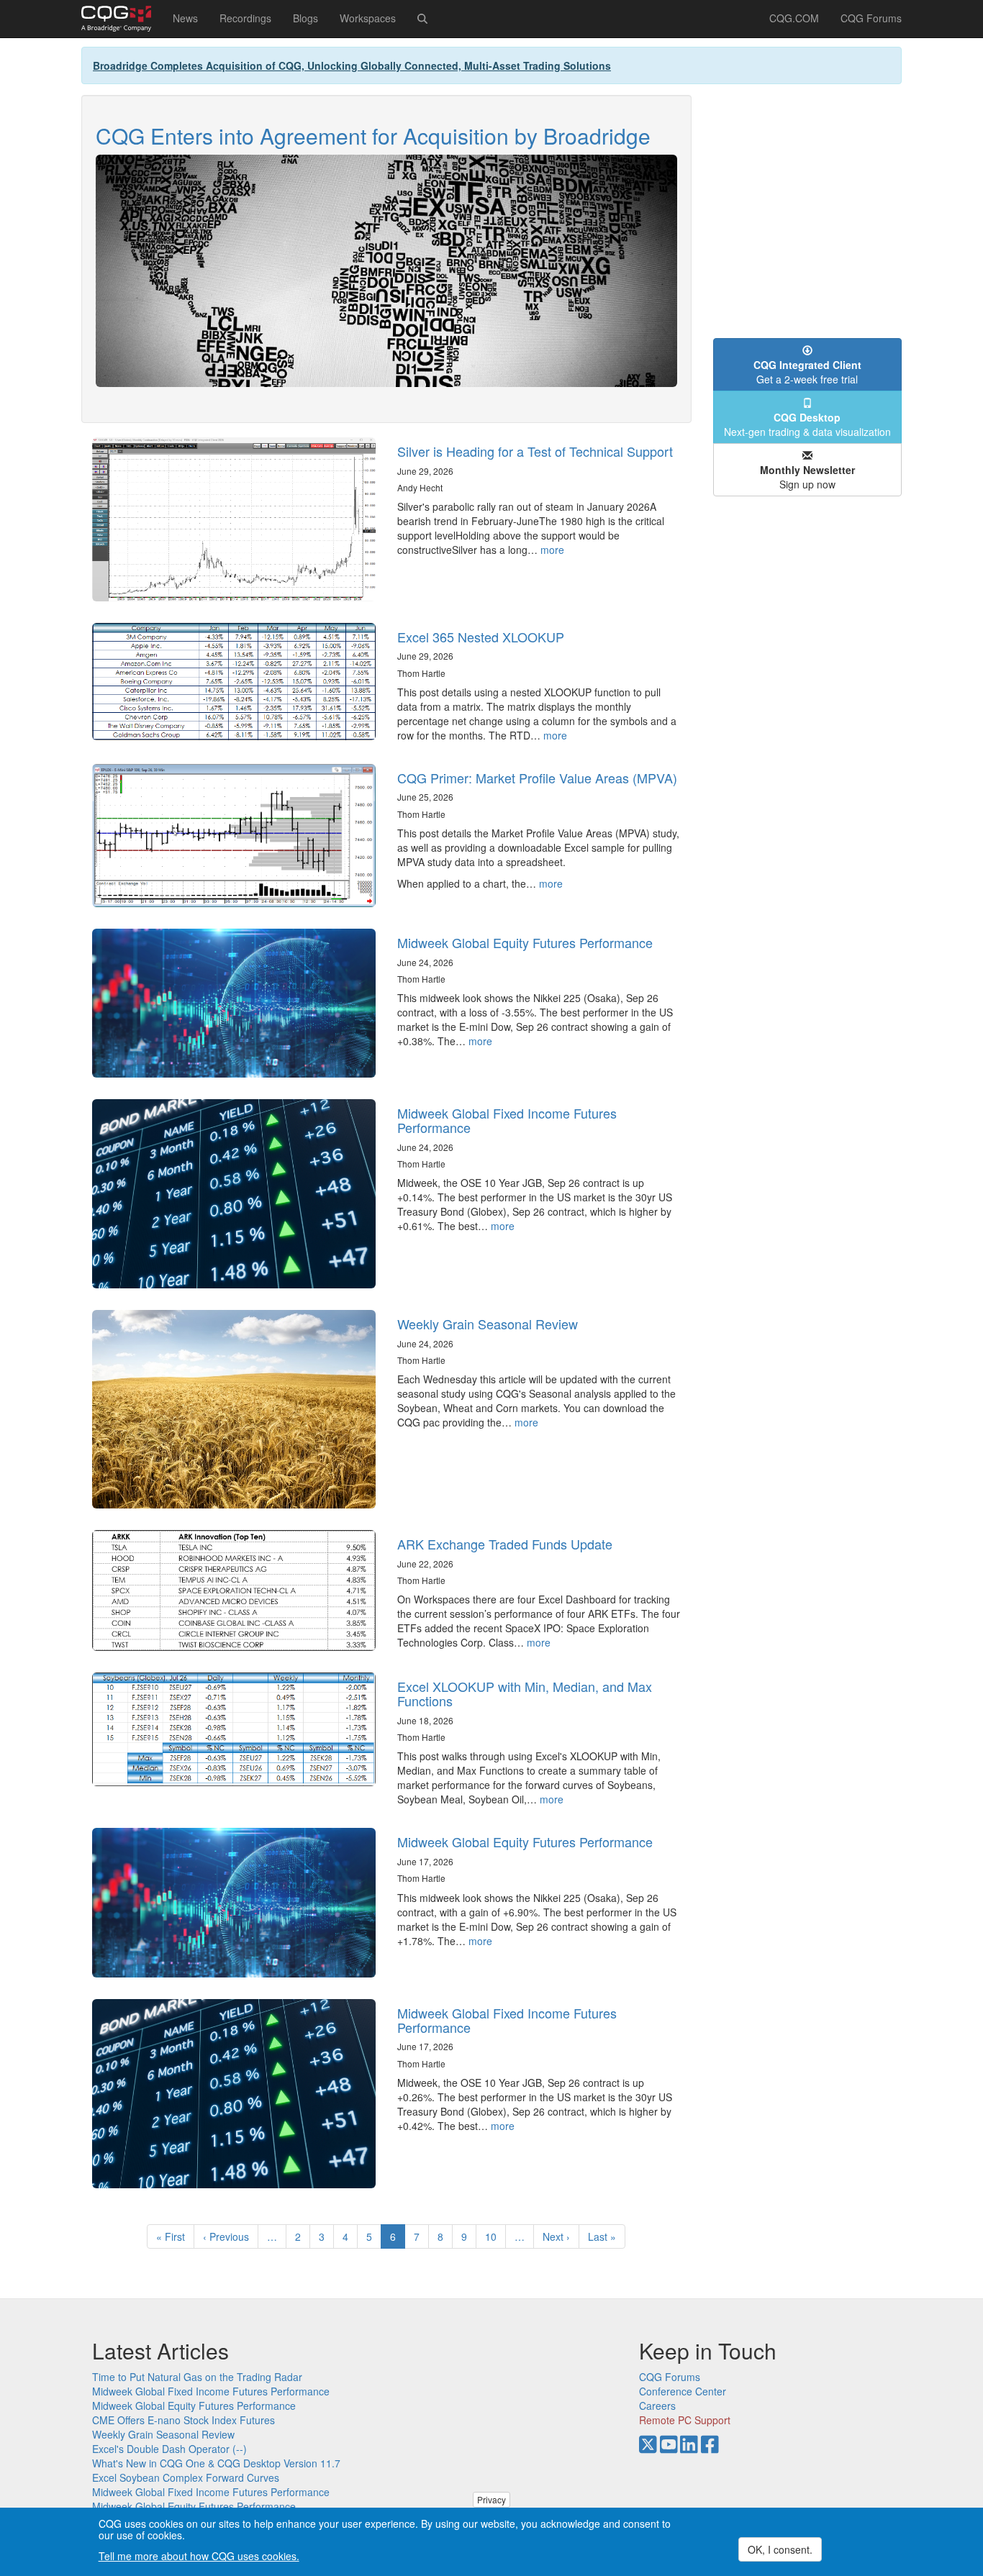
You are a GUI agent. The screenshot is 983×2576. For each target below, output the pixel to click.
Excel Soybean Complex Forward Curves (186, 2477)
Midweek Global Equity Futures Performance (525, 942)
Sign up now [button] (807, 477)
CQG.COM (794, 18)
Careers (657, 2406)
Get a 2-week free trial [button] (807, 372)
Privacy (491, 2499)
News (185, 18)
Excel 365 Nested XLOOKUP (481, 637)
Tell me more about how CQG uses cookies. (199, 2556)
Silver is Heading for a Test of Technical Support (535, 451)
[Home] (122, 19)
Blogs (305, 18)
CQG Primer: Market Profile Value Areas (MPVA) (537, 778)
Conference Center (683, 2391)
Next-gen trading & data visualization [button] (807, 424)
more (552, 550)
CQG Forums (871, 18)
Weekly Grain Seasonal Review (488, 1324)
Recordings (245, 18)
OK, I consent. (780, 2549)
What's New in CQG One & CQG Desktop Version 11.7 (216, 2463)
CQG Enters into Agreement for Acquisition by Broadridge (373, 136)
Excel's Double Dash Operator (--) (169, 2449)
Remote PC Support (685, 2420)
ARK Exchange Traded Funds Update (505, 1544)
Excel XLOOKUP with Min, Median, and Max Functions (525, 1693)
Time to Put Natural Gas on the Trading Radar (197, 2377)
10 (495, 2236)
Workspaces (368, 18)
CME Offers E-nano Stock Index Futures (184, 2420)
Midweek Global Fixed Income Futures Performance (507, 1120)
